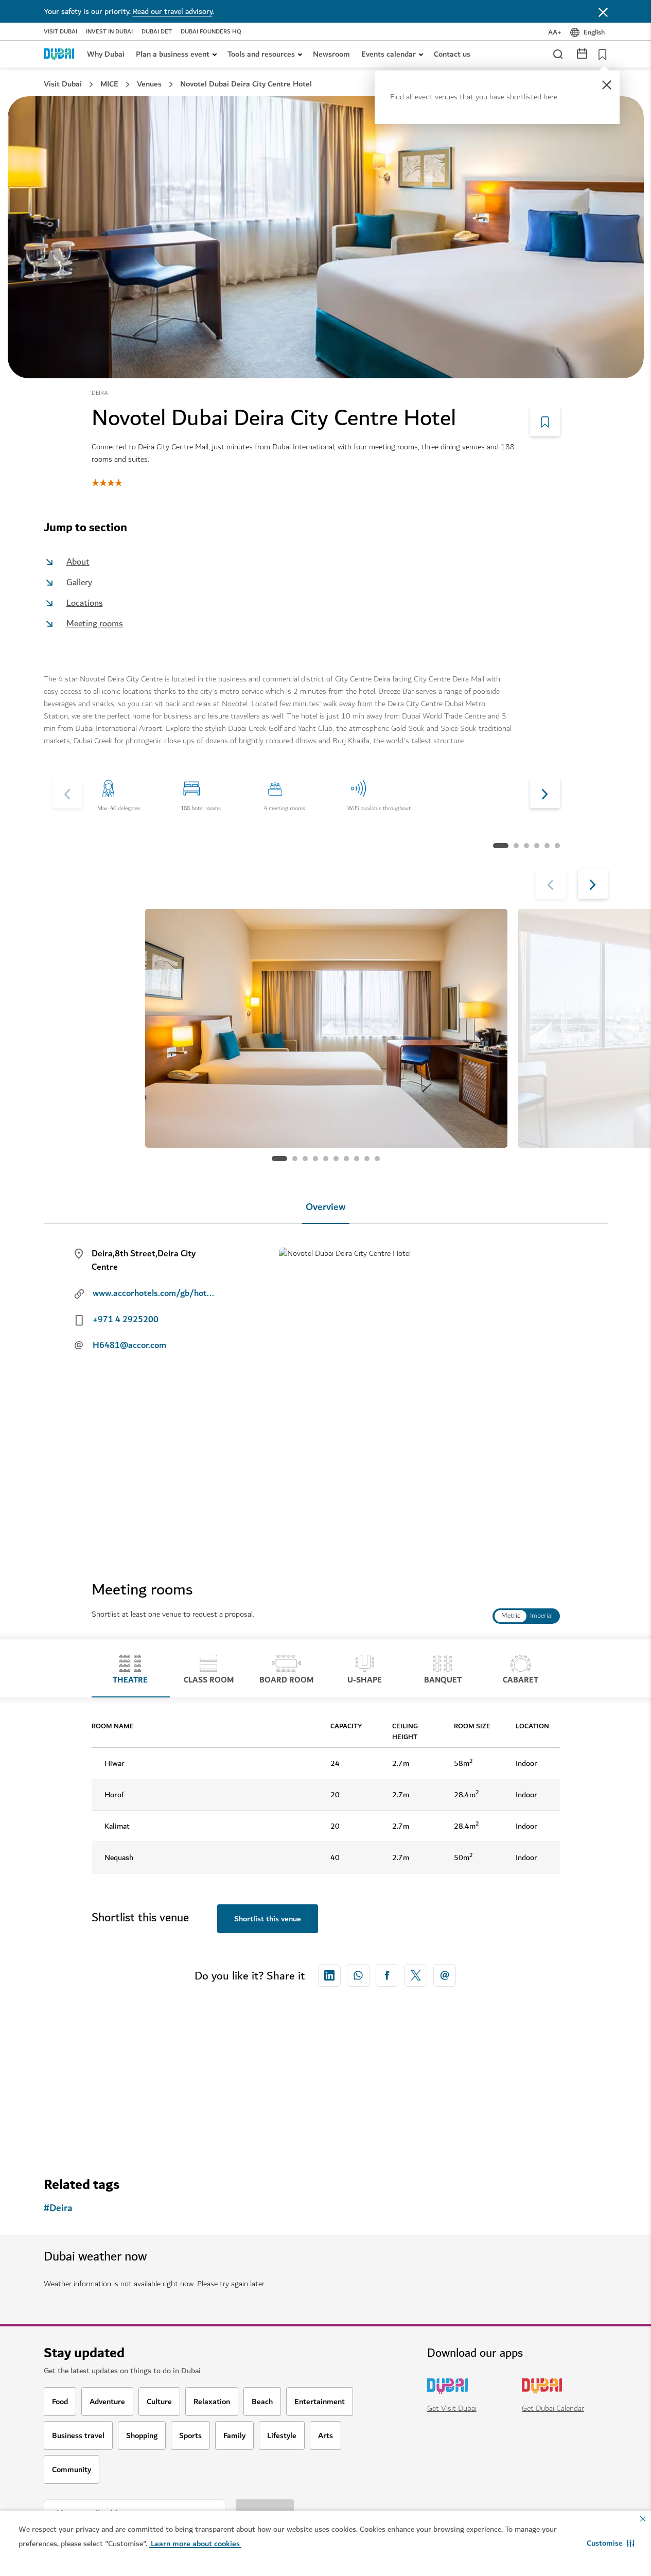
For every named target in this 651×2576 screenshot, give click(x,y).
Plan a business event (173, 54)
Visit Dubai (60, 32)
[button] (611, 2543)
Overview (326, 1207)
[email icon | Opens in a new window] (445, 1975)
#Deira (58, 2208)
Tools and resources (261, 54)
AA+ (555, 32)
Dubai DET (157, 32)
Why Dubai (106, 54)
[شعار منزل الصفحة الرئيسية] (59, 54)
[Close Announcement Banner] (603, 11)
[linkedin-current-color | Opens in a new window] (329, 1975)
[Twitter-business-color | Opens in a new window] (416, 1975)
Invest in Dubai (109, 32)
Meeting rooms (95, 624)
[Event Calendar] (582, 53)
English (594, 32)
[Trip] (600, 54)
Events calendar (389, 54)
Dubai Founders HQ (211, 32)
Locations (85, 603)
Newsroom (331, 54)
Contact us (452, 54)
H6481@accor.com (129, 1345)
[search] (557, 54)
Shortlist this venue (268, 1919)
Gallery (79, 582)
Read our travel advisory (173, 11)
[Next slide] (67, 793)
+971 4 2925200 (126, 1320)
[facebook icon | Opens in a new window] (387, 1975)
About (78, 562)
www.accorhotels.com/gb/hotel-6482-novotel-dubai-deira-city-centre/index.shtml (154, 1293)
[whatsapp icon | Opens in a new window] (358, 1975)
